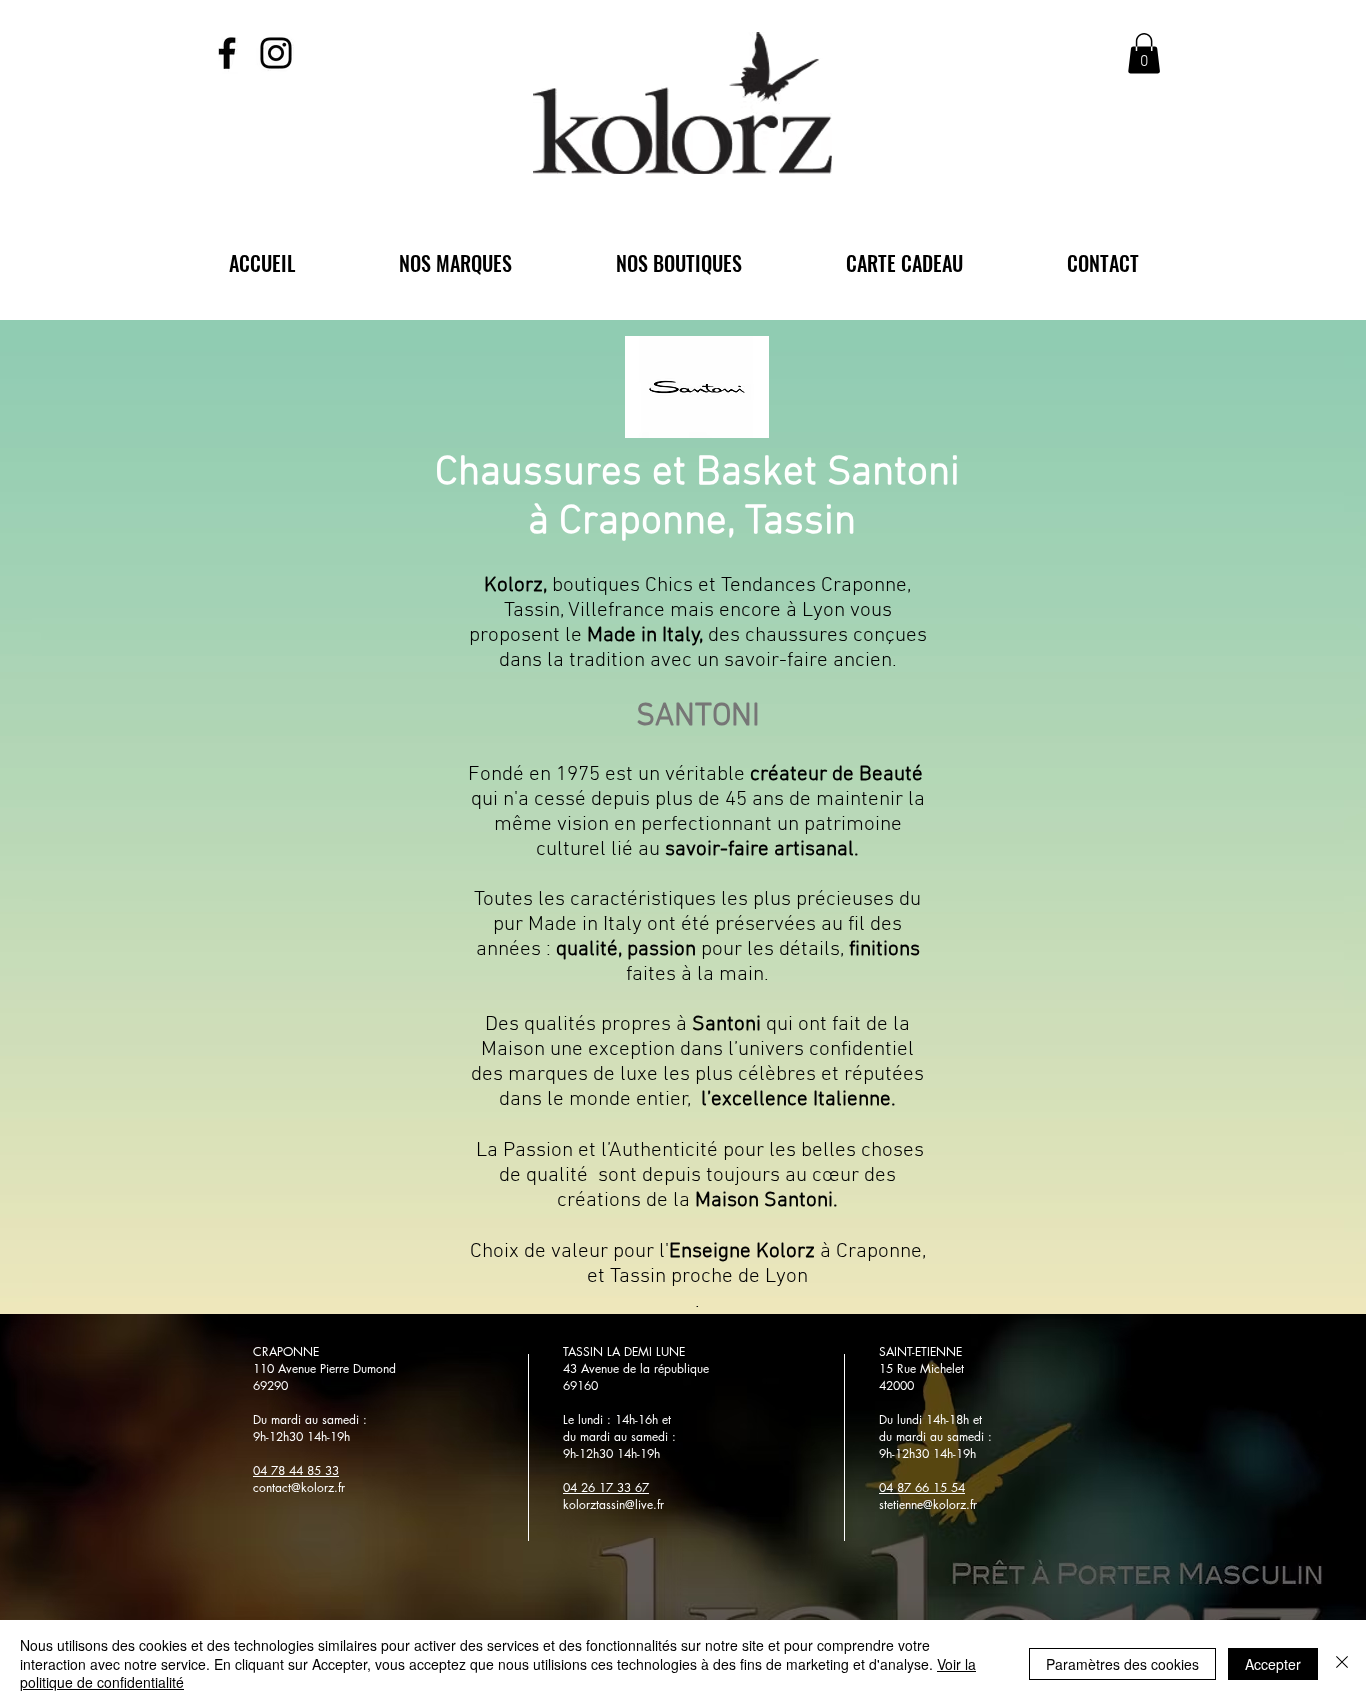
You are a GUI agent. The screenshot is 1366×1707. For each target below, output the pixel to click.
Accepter (1273, 1664)
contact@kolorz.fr (299, 1487)
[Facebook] (227, 53)
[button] (1144, 53)
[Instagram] (276, 53)
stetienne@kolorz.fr (928, 1504)
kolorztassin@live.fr (613, 1504)
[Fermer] (1342, 1663)
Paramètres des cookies (1122, 1664)
